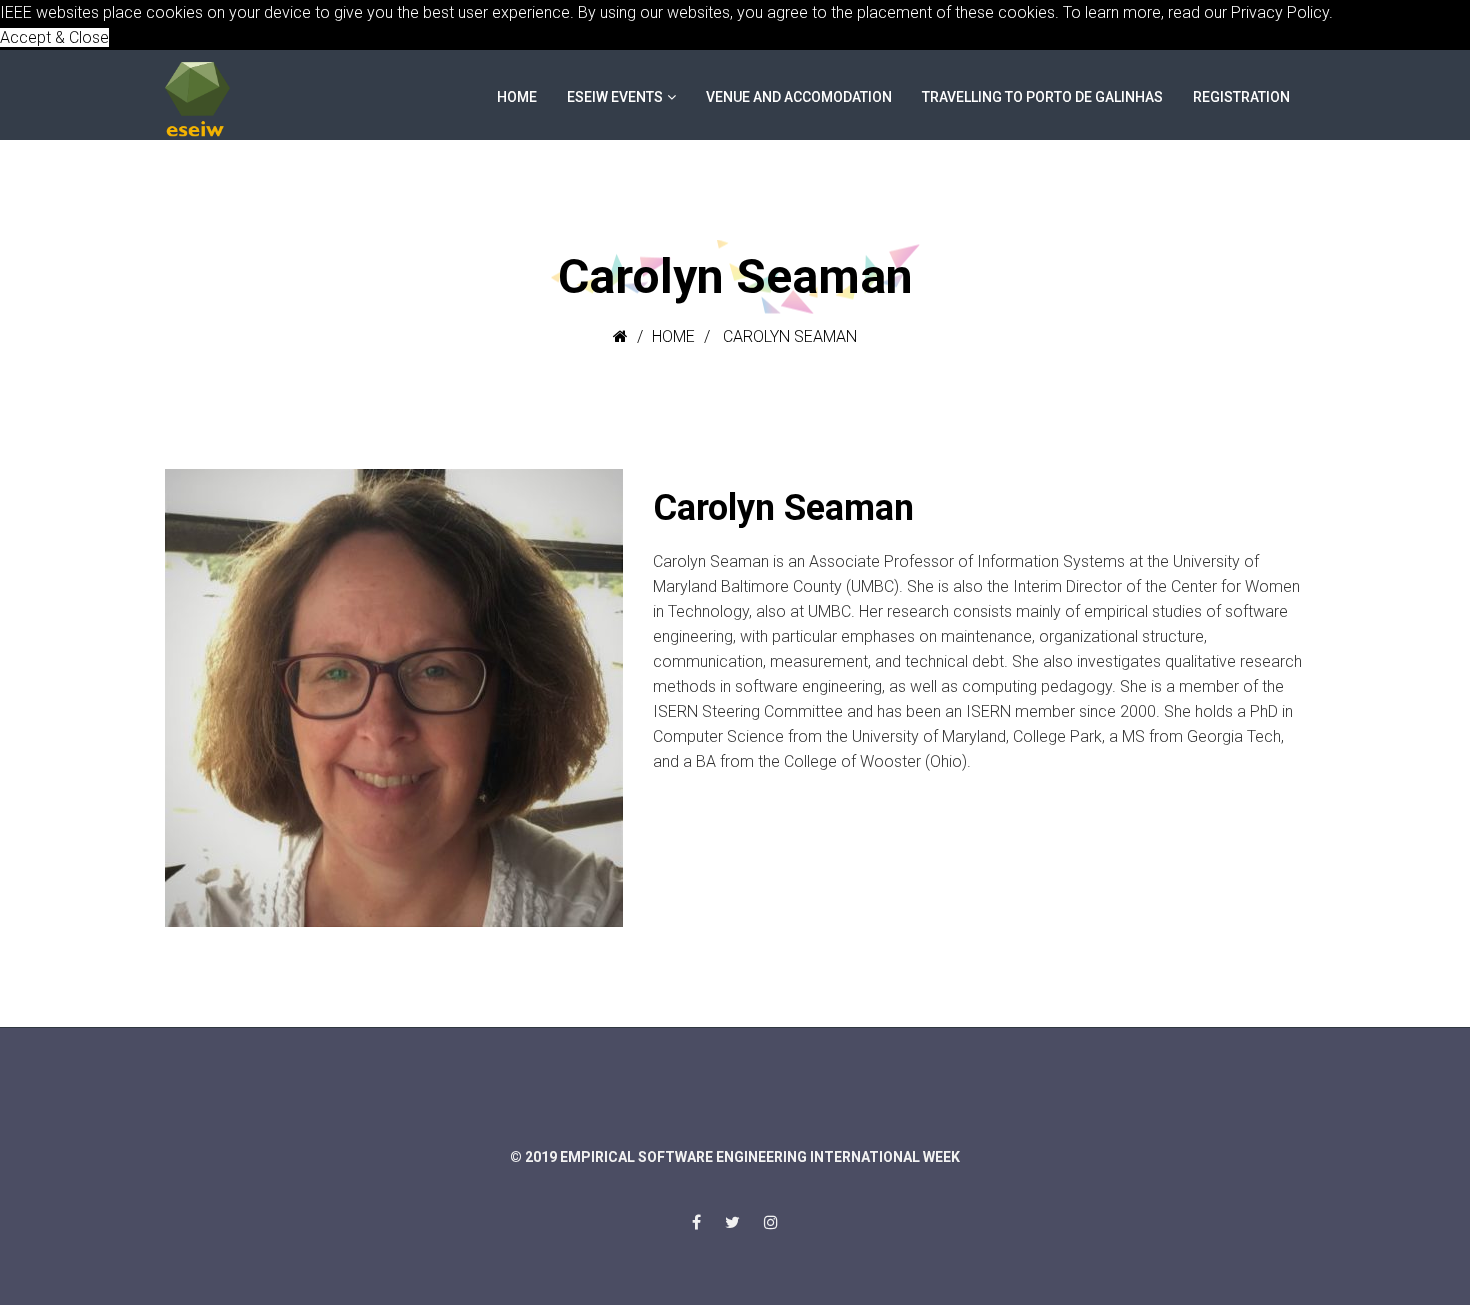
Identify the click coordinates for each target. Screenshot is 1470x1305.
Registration (1241, 97)
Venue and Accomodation (799, 97)
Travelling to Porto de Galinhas (1042, 97)
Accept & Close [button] (54, 37)
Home (517, 97)
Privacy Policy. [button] (1282, 12)
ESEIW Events (615, 97)
